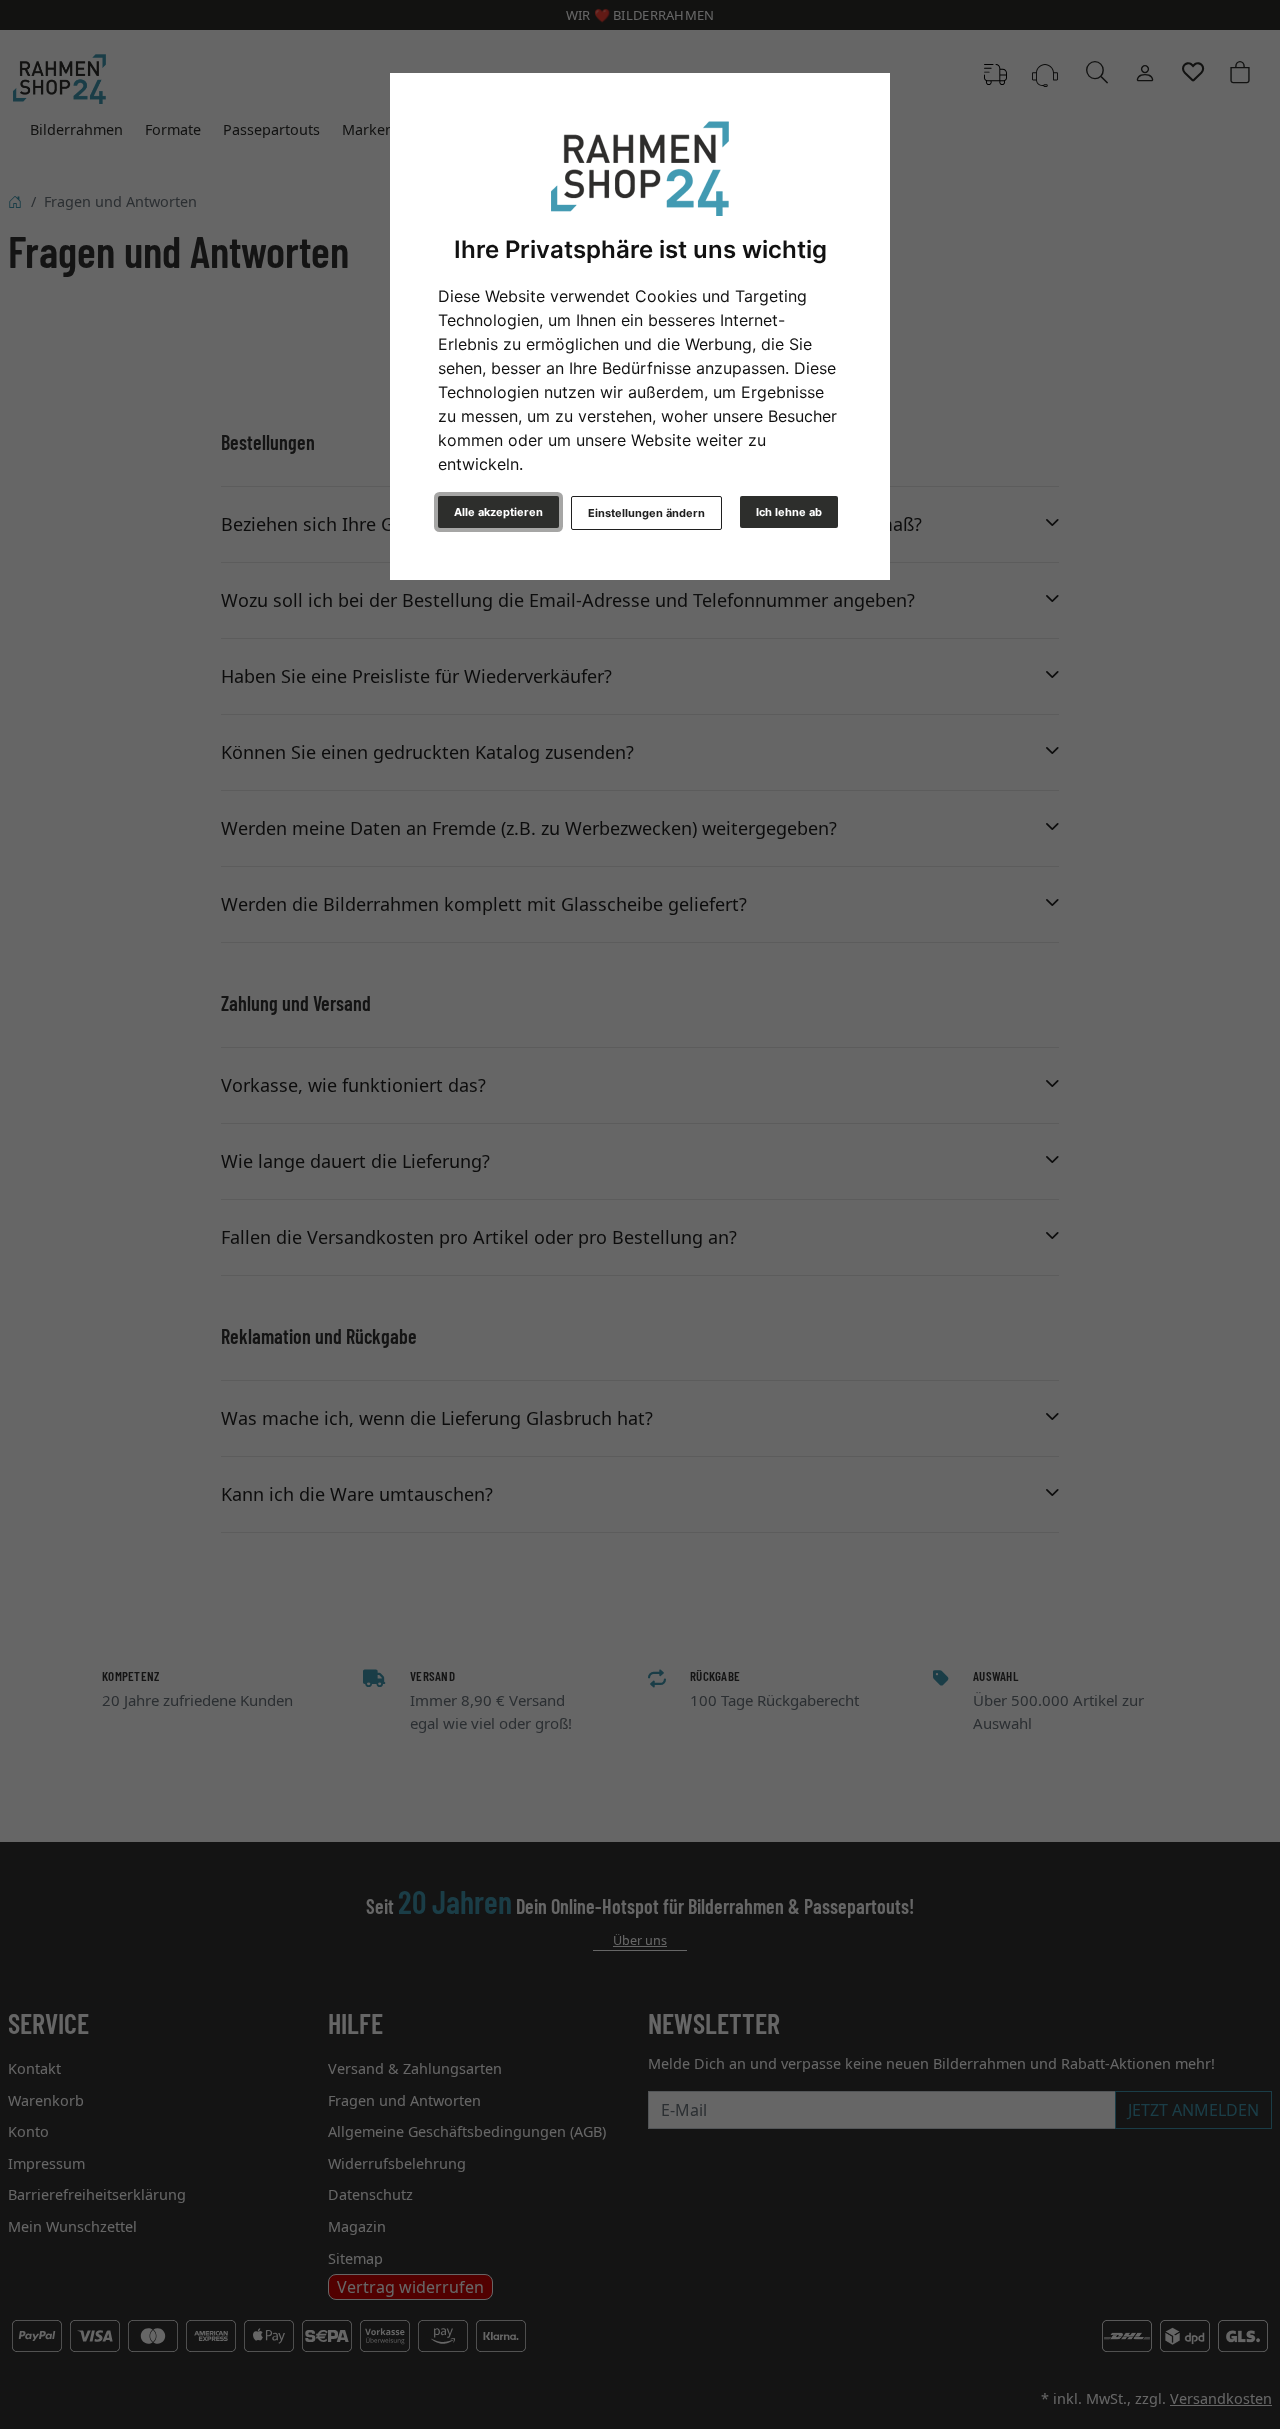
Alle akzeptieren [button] (498, 512)
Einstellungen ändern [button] (646, 513)
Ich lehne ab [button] (789, 512)
